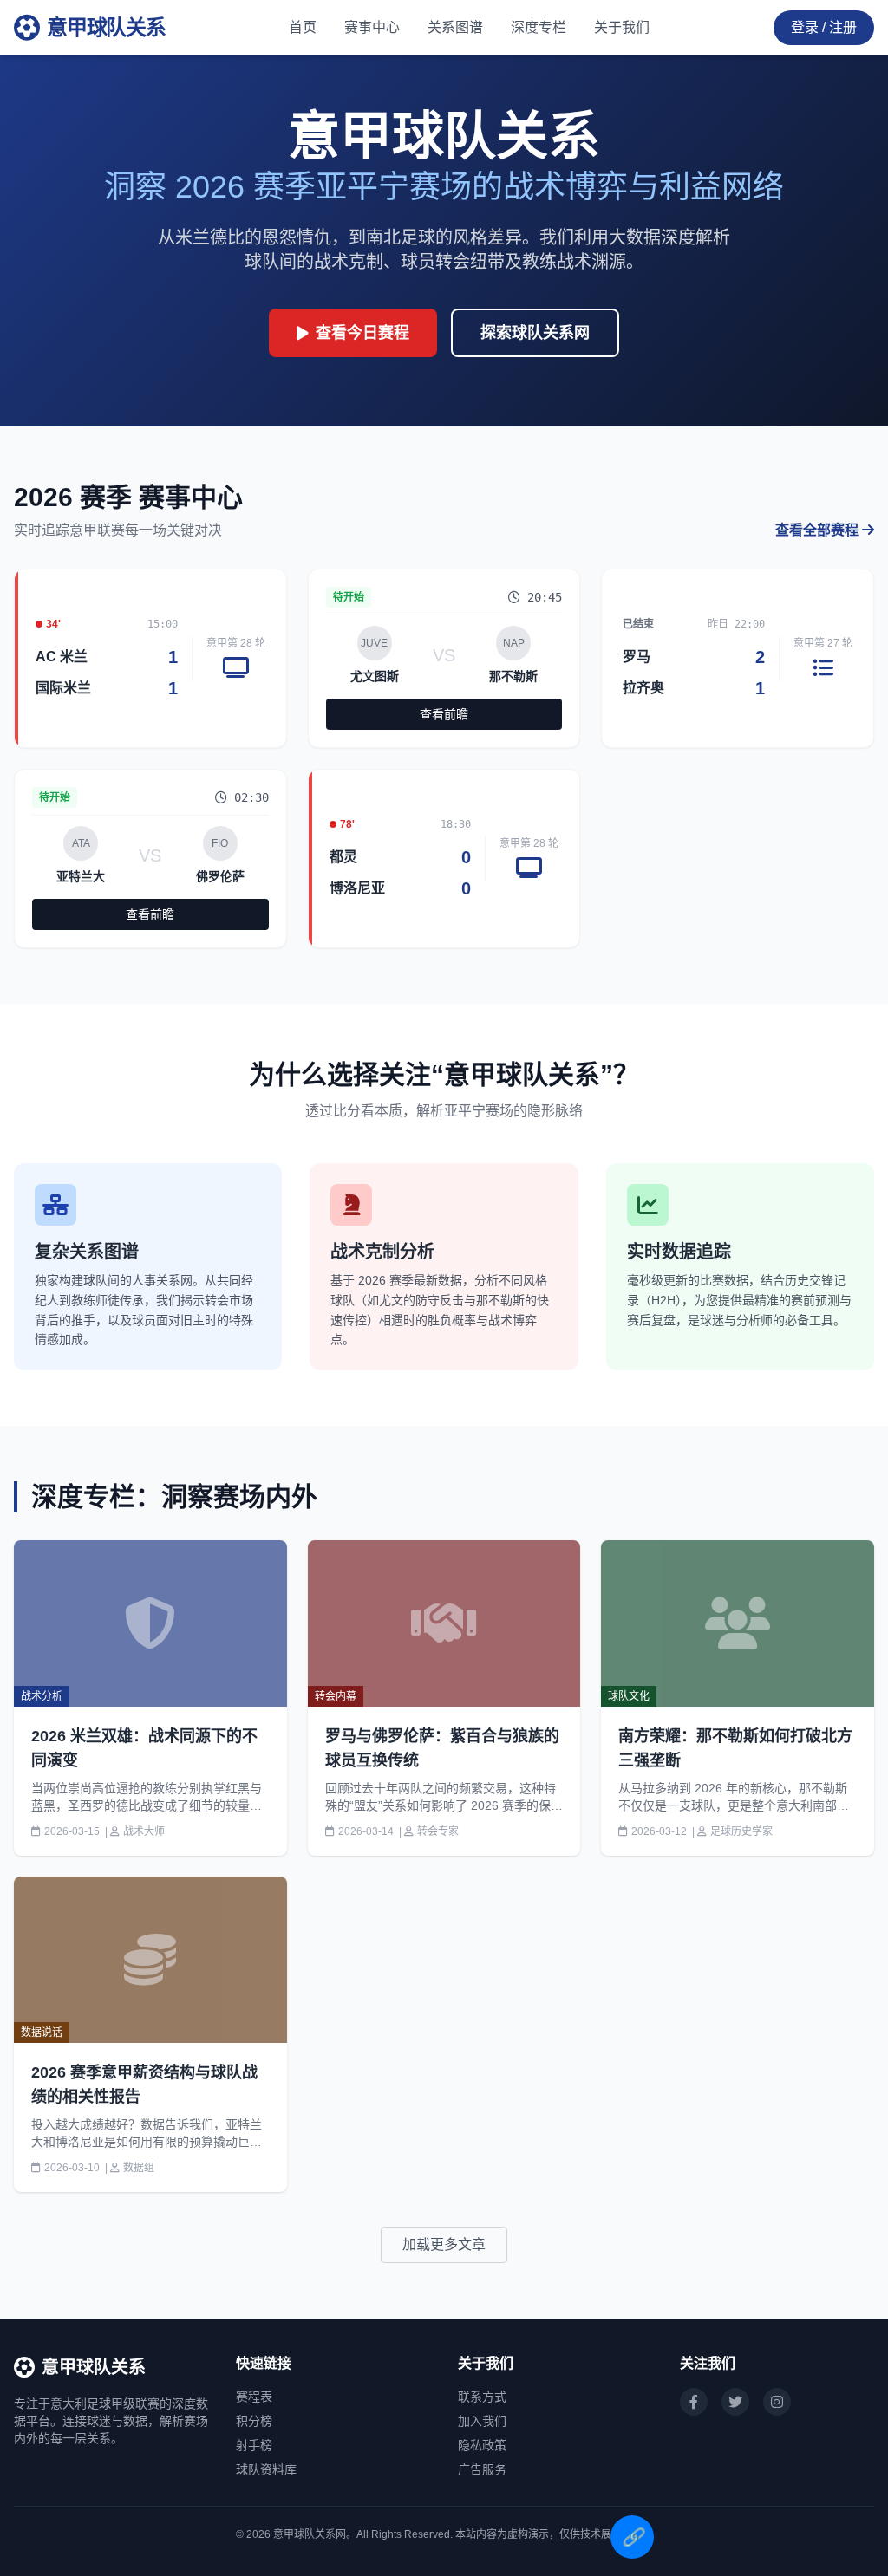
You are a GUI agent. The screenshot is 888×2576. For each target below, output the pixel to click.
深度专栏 (539, 27)
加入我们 (482, 2421)
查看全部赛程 (819, 530)
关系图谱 (455, 27)
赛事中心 (372, 27)
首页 (303, 27)
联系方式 (482, 2397)
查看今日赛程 (362, 333)
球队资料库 (266, 2469)
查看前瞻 (444, 714)
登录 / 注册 (824, 27)
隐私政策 (482, 2445)
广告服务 (482, 2469)
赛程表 (254, 2397)
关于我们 (622, 27)
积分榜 (254, 2421)
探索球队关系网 (535, 333)
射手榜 (254, 2445)
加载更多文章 (444, 2244)
